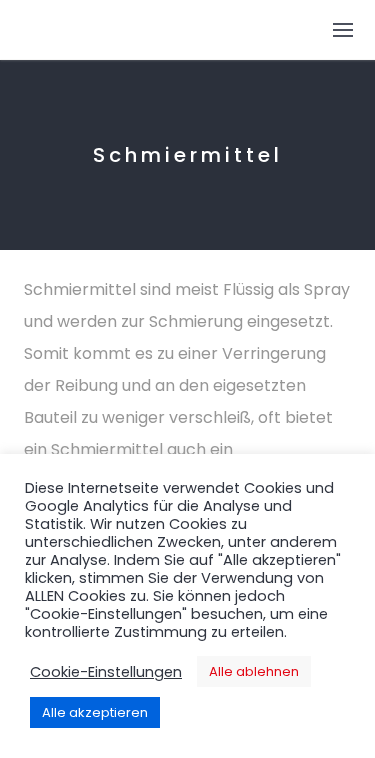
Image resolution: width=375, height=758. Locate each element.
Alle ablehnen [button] (254, 671)
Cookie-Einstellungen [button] (106, 672)
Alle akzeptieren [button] (95, 712)
